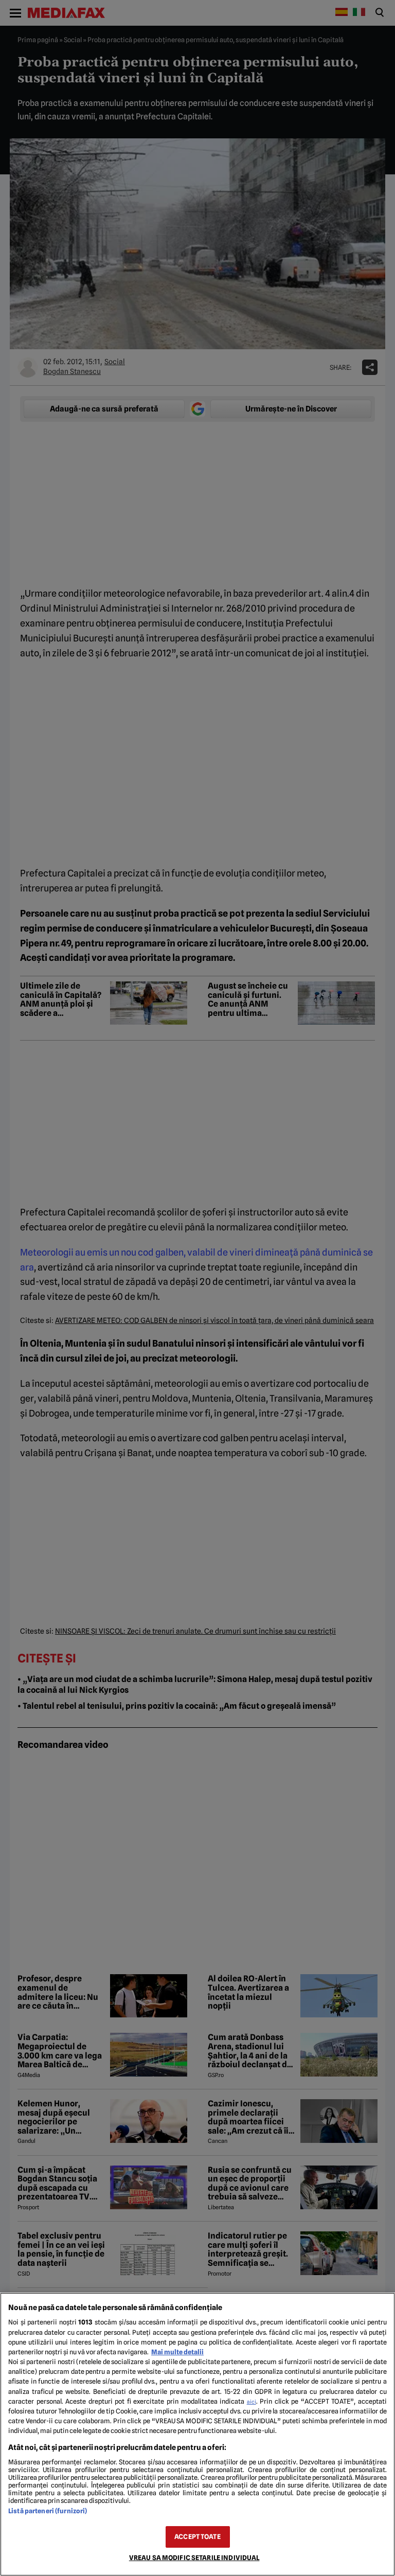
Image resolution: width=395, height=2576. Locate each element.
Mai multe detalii (177, 2352)
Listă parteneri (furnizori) (48, 2511)
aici (252, 2402)
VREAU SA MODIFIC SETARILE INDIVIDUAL (194, 2558)
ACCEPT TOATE (197, 2537)
